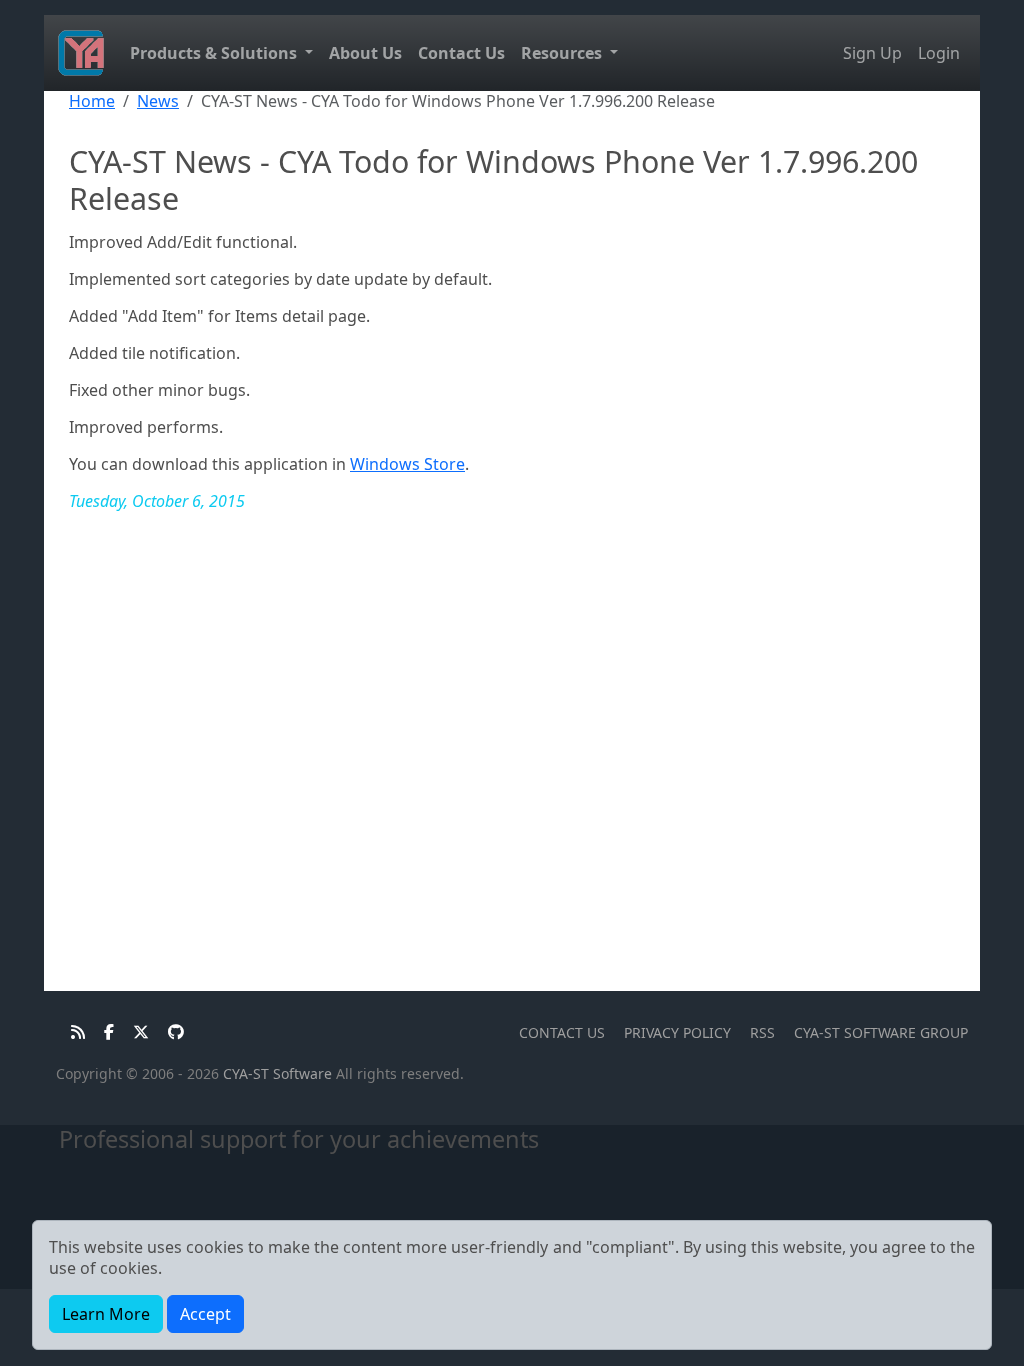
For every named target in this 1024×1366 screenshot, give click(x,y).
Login (939, 53)
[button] (221, 53)
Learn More (106, 1314)
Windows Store (407, 464)
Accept (205, 1314)
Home (92, 101)
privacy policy (677, 1032)
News (158, 101)
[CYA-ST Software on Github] (168, 1032)
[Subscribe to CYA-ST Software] (72, 1032)
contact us (562, 1032)
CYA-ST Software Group (881, 1032)
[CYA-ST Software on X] (135, 1032)
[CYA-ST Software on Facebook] (103, 1032)
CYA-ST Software (277, 1073)
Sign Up (872, 53)
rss (762, 1032)
